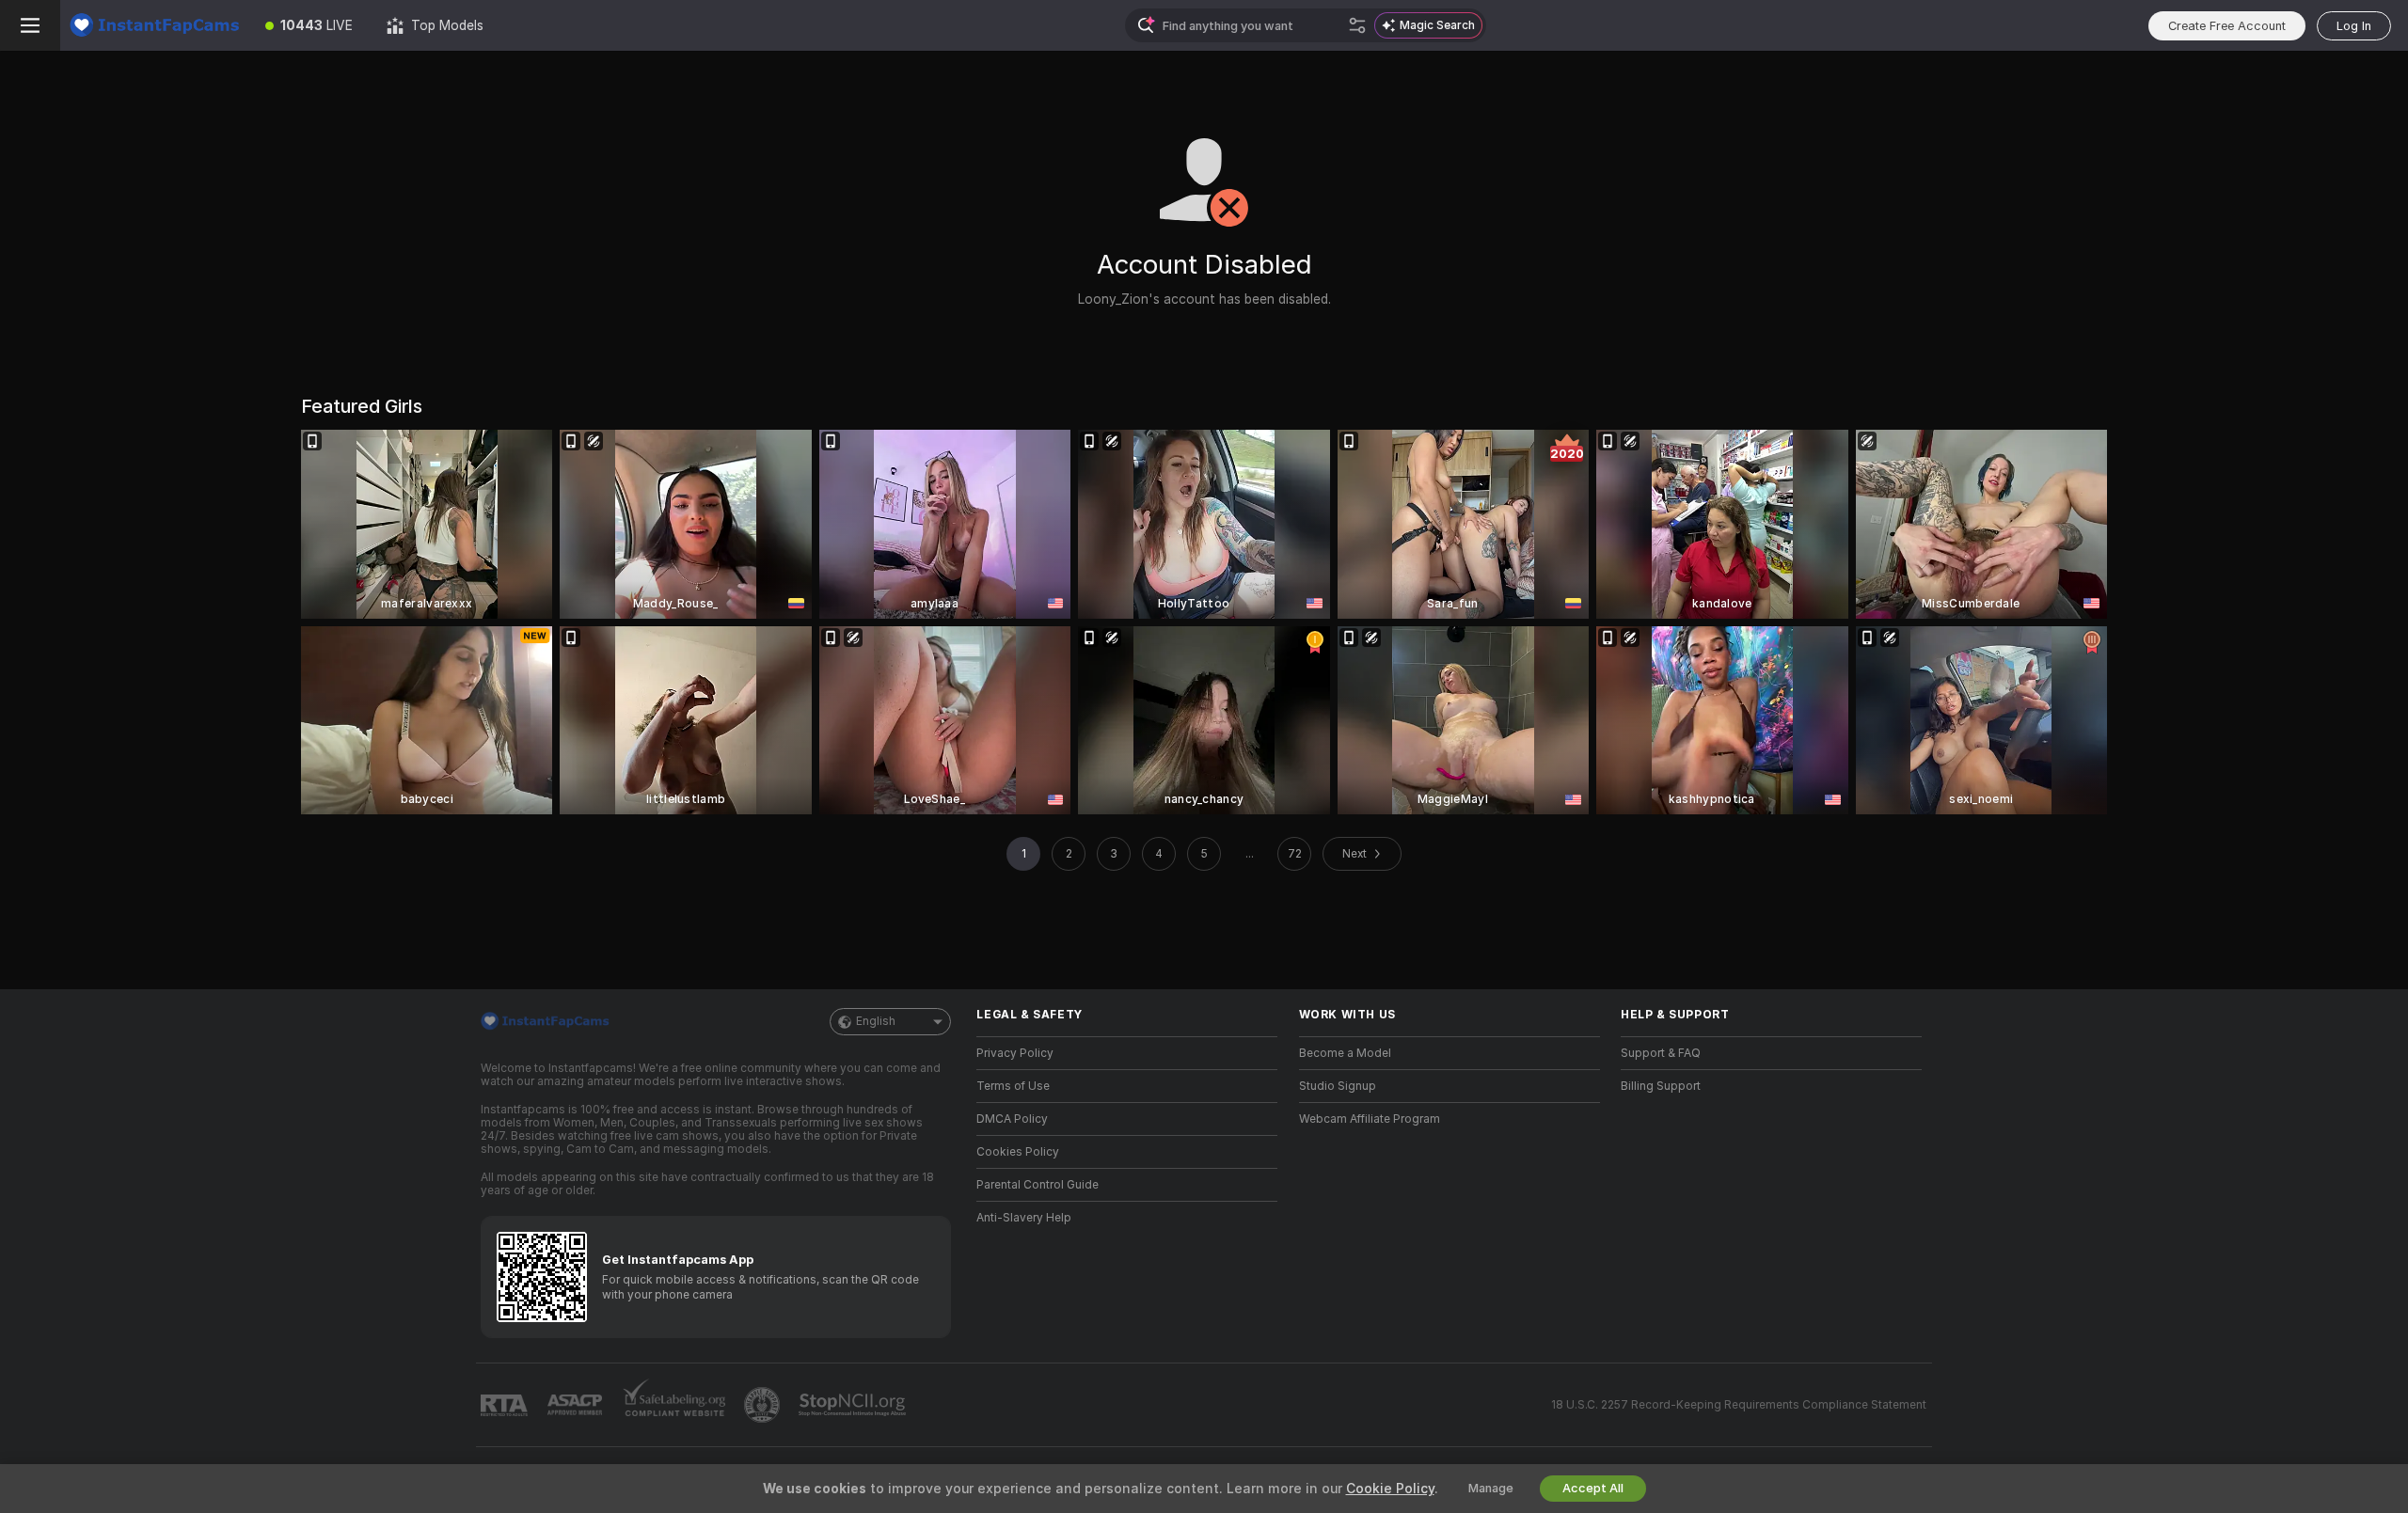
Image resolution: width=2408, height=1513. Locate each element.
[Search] (1357, 25)
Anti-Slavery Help (1024, 1218)
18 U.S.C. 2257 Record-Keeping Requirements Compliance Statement (1739, 1405)
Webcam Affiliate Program (1370, 1119)
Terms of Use (1013, 1086)
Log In (2354, 26)
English (876, 1021)
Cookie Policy (1390, 1489)
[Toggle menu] (30, 25)
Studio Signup (1338, 1086)
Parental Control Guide (1038, 1185)
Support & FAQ (1661, 1053)
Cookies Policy (1018, 1152)
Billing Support (1661, 1086)
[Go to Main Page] (154, 25)
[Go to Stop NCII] (854, 1405)
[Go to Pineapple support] (764, 1405)
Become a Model (1345, 1053)
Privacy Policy (1015, 1053)
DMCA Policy (1012, 1119)
